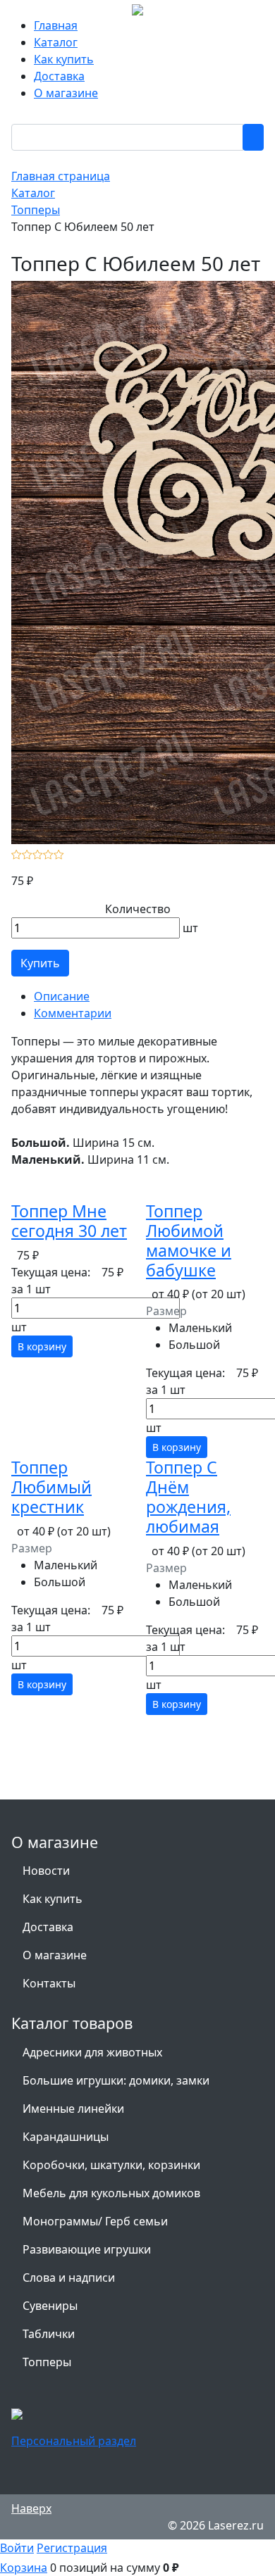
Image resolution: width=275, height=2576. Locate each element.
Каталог (56, 42)
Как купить (64, 59)
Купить (40, 963)
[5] (59, 853)
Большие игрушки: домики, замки (116, 2080)
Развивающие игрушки (87, 2249)
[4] (48, 853)
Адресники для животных (92, 2052)
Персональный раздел (74, 2441)
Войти (17, 2548)
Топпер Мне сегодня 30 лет (69, 1221)
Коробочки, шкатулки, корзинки (111, 2165)
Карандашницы (66, 2137)
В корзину (42, 1346)
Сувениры (50, 2306)
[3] (38, 853)
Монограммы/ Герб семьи (95, 2221)
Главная (56, 25)
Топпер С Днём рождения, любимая (188, 1496)
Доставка (59, 76)
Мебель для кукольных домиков (111, 2193)
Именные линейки (73, 2109)
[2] (27, 853)
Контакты (49, 1983)
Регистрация (72, 2548)
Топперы (47, 2362)
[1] (17, 853)
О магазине (66, 93)
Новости (46, 1871)
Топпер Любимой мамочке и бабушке (189, 1240)
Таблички (49, 2334)
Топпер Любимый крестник (51, 1487)
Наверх (31, 2508)
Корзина (24, 2568)
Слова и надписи (69, 2277)
